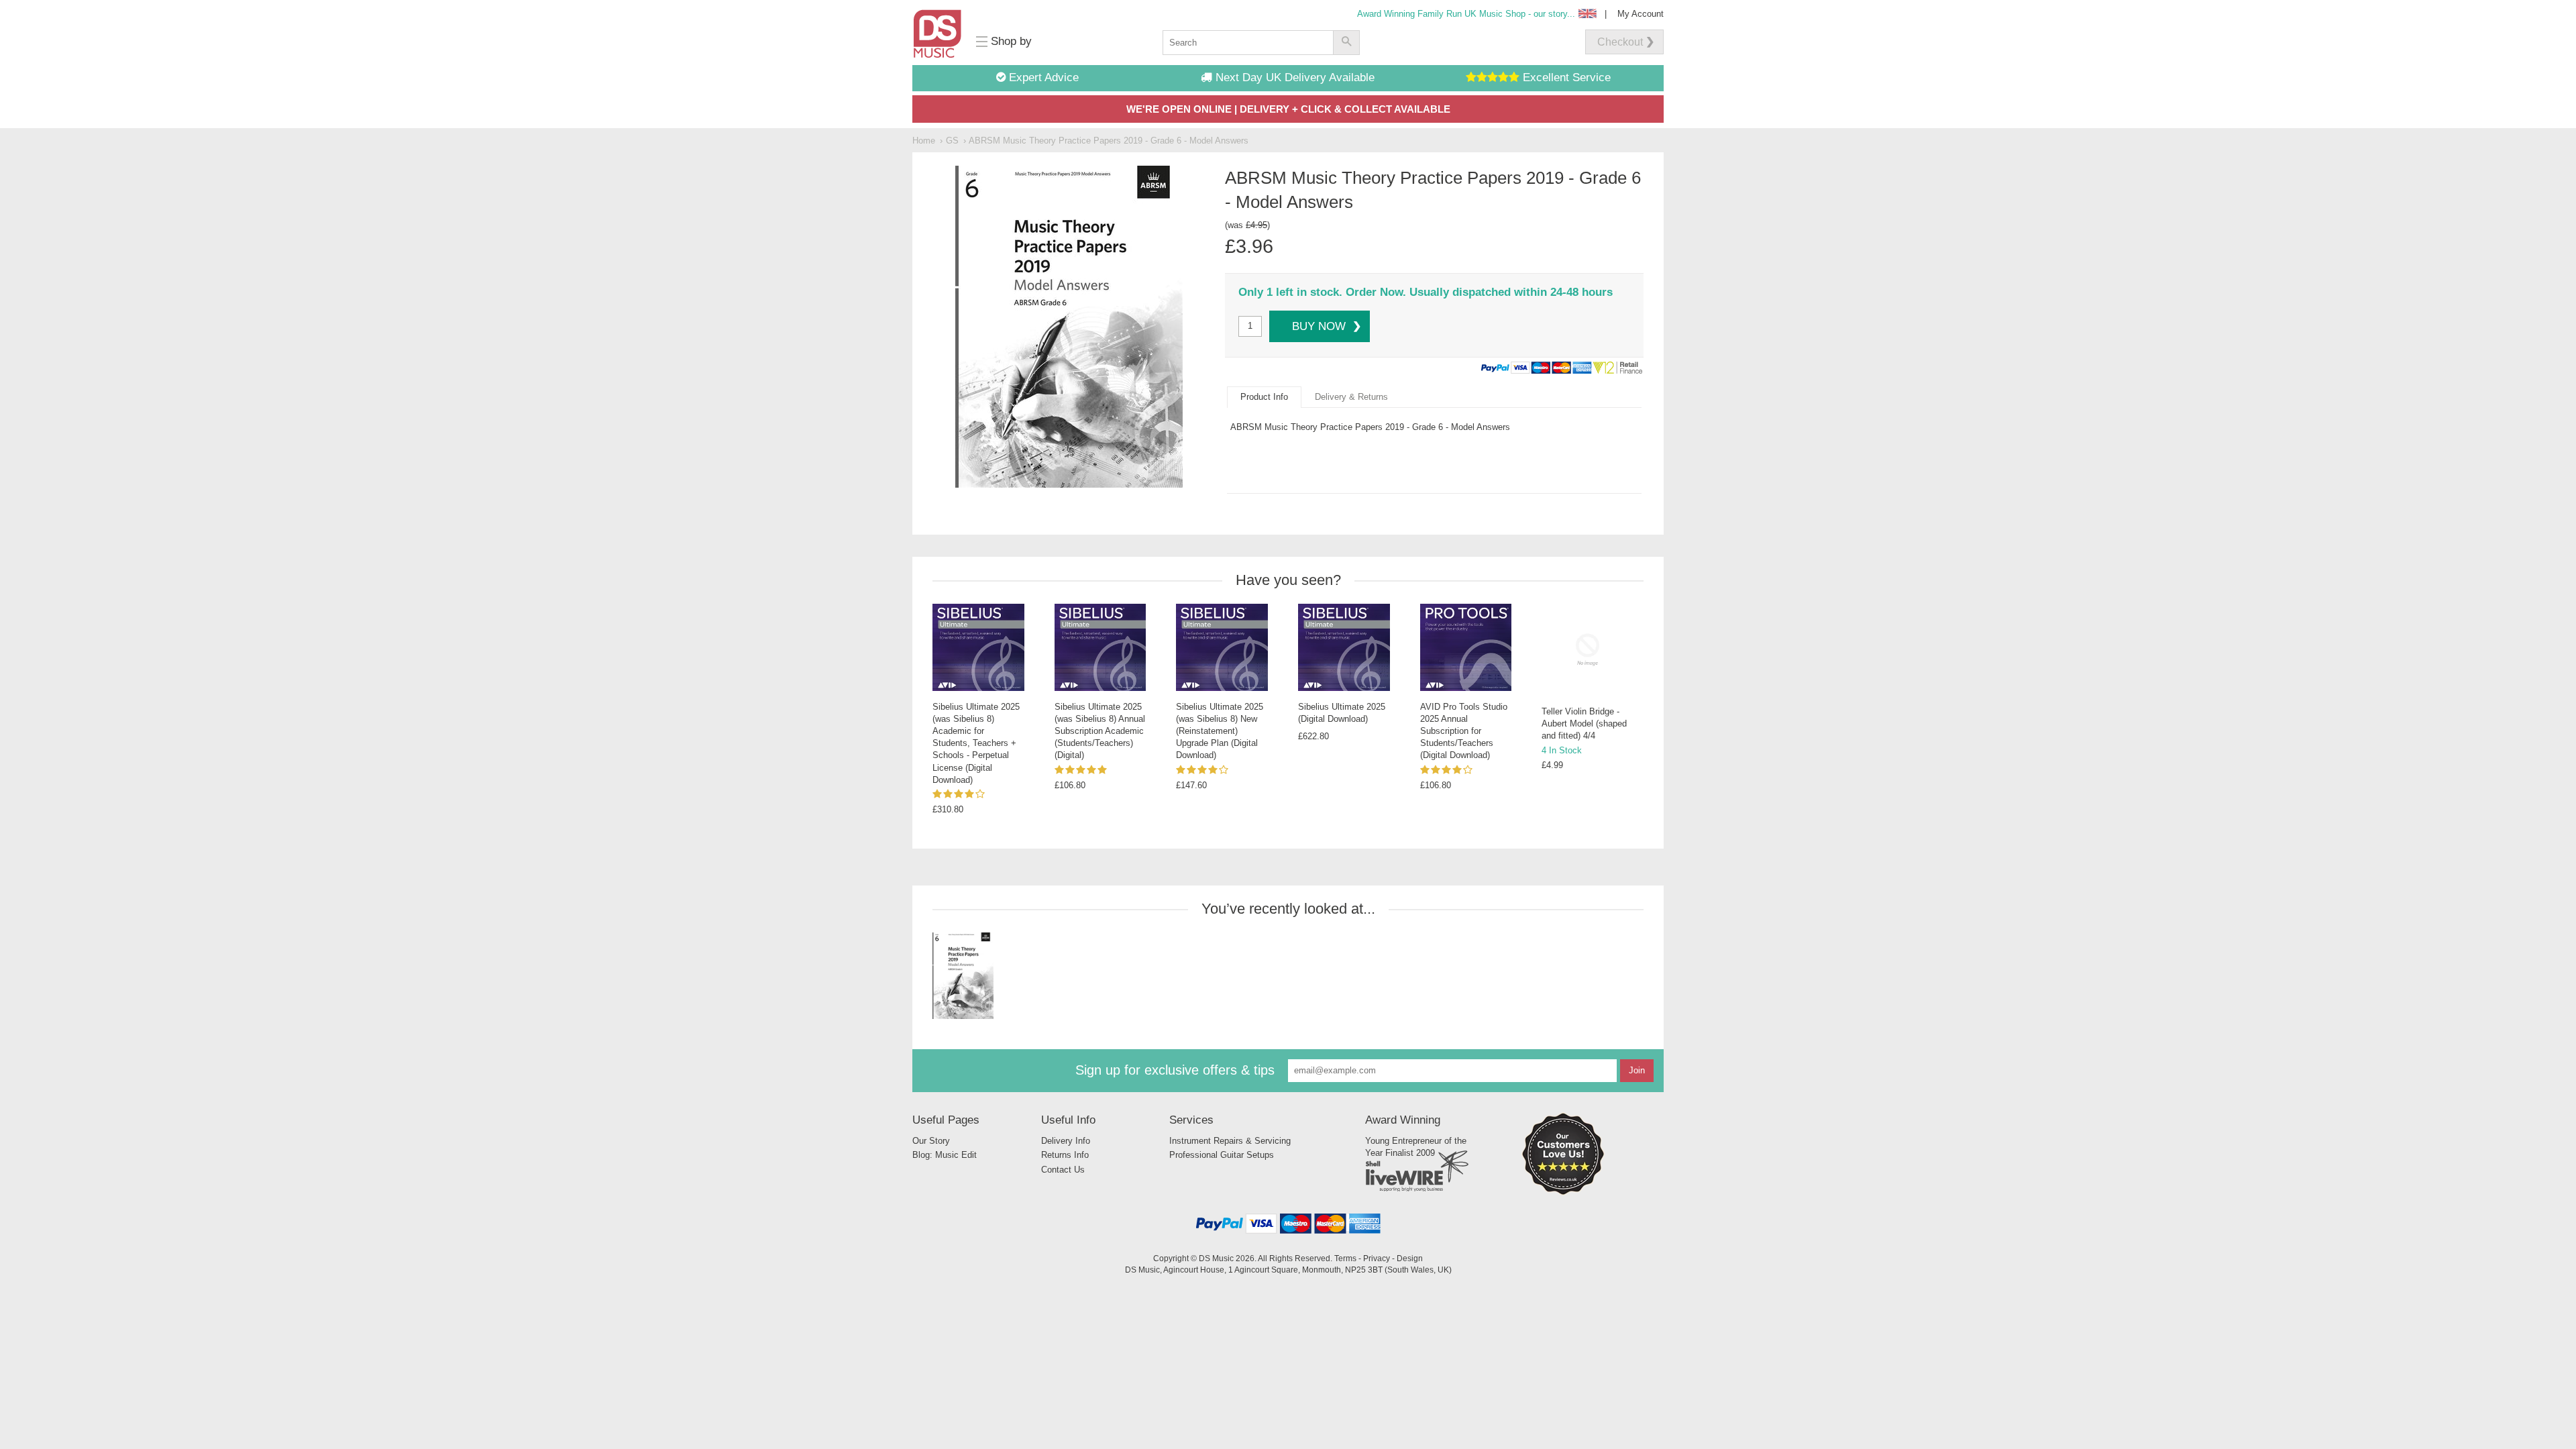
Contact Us (1063, 1170)
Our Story (931, 1141)
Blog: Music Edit (945, 1155)
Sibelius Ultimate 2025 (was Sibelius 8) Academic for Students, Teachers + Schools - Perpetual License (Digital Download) (976, 743)
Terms (1345, 1258)
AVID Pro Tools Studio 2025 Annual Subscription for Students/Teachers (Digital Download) (1464, 731)
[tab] (1264, 397)
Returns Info (1065, 1155)
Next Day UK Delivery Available (1293, 77)
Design (1410, 1258)
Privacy (1377, 1258)
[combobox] (1248, 43)
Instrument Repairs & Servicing (1230, 1141)
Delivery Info (1066, 1141)
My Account (1641, 14)
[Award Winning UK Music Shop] (1563, 1192)
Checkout (1620, 42)
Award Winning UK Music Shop (1466, 14)
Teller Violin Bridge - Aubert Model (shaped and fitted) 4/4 (1584, 723)
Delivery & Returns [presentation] (1351, 397)
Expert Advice (1042, 77)
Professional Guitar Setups (1222, 1155)
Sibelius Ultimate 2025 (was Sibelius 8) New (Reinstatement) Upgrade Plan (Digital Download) (1220, 731)
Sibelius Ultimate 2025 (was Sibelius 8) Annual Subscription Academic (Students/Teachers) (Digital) (1100, 731)
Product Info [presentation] (1264, 397)
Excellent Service (1565, 77)
